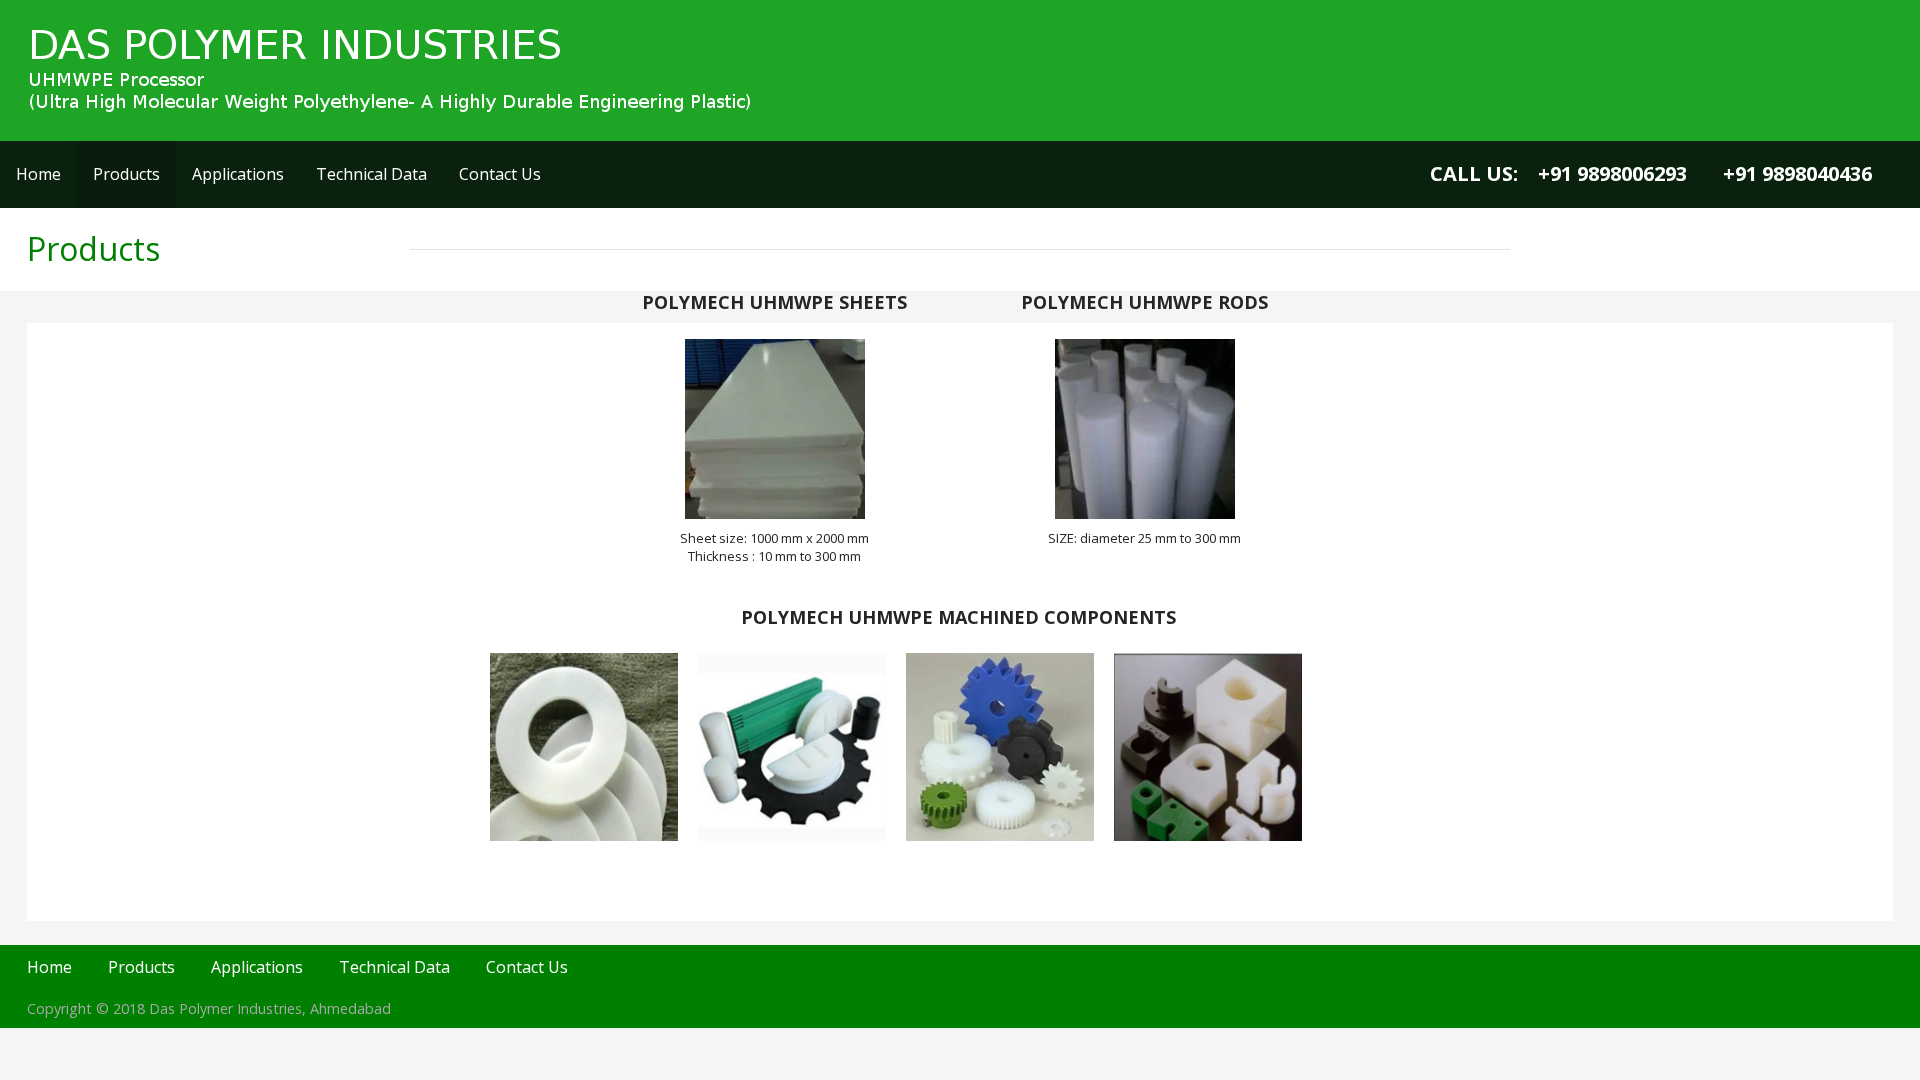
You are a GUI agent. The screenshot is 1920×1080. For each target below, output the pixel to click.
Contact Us (500, 174)
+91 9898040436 (1797, 173)
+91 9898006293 (1612, 173)
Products (126, 174)
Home (38, 174)
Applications (238, 174)
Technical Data (371, 174)
